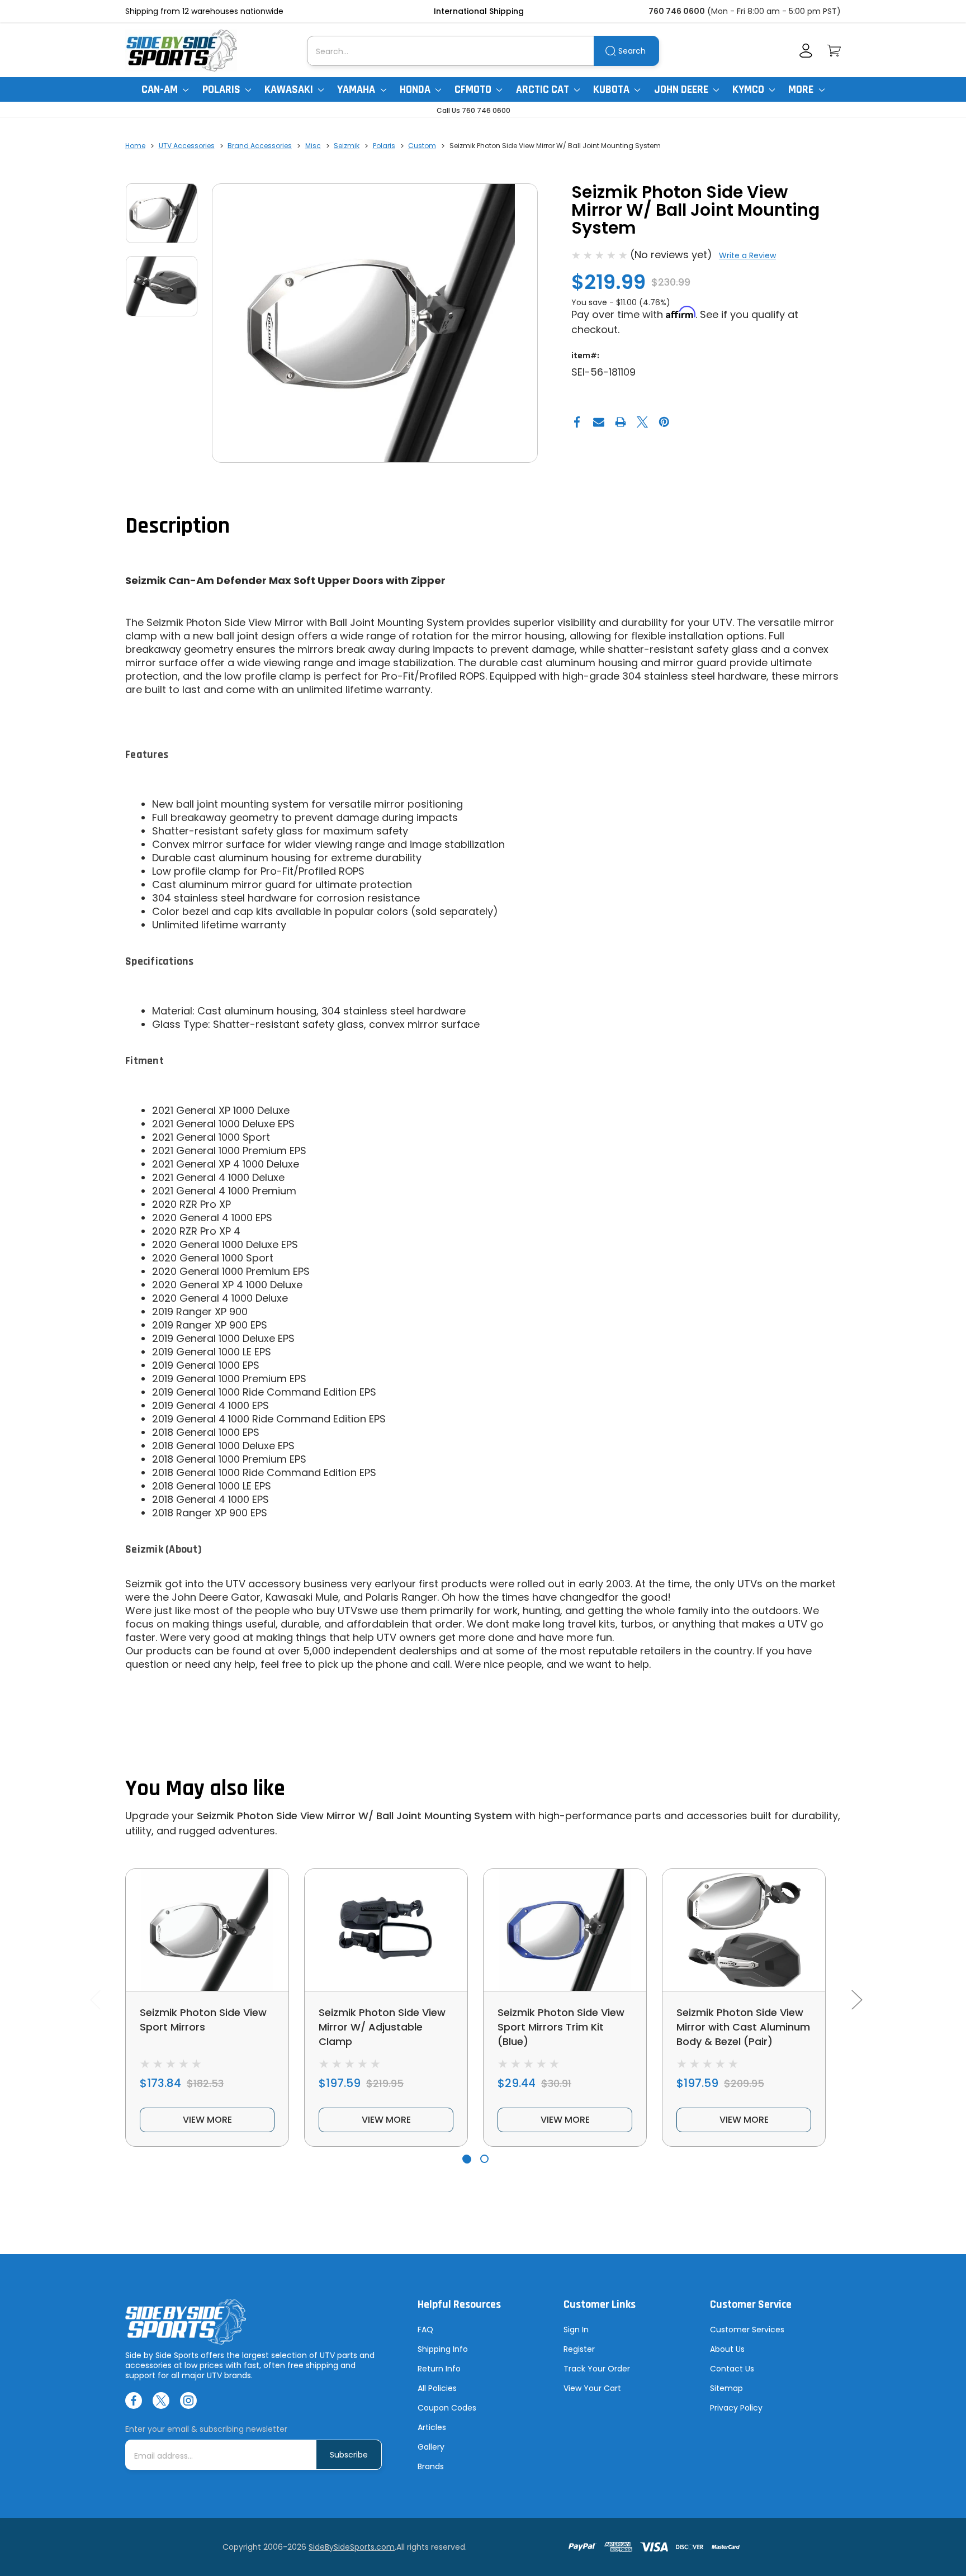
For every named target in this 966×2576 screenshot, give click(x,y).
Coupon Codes (447, 2408)
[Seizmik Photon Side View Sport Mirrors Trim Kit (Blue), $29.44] (565, 1930)
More (802, 89)
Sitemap (726, 2388)
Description (177, 526)
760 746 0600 (677, 11)
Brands (431, 2466)
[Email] (599, 422)
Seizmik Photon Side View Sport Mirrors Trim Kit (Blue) (561, 2027)
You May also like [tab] (205, 1789)
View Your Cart (592, 2388)
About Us (727, 2349)
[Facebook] (577, 422)
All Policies (437, 2388)
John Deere (682, 89)
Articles (432, 2427)
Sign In (576, 2330)
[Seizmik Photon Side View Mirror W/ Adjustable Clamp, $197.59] (386, 1930)
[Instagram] (188, 2401)
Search (632, 51)
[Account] (806, 51)
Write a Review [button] (747, 255)
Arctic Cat (544, 89)
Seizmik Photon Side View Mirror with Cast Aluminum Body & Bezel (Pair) (743, 2027)
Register (579, 2349)
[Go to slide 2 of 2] (484, 2159)
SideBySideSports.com (352, 2547)
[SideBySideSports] (181, 51)
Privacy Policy (736, 2408)
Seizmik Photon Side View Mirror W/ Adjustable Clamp (382, 2027)
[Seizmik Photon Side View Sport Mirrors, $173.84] (207, 1930)
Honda (416, 89)
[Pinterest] (664, 422)
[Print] (621, 422)
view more (207, 2120)
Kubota (612, 89)
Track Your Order (597, 2369)
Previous (95, 1999)
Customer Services (747, 2330)
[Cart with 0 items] (834, 51)
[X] (642, 422)
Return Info (439, 2369)
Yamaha (357, 89)
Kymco (749, 89)
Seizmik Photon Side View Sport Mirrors (203, 2020)
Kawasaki (290, 89)
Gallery (431, 2447)
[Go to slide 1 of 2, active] (467, 2159)
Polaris (222, 89)
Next (856, 1999)
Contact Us (732, 2369)
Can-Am (161, 89)
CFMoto (474, 89)
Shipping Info (443, 2349)
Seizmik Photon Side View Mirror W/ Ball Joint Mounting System (354, 1816)
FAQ (425, 2330)
